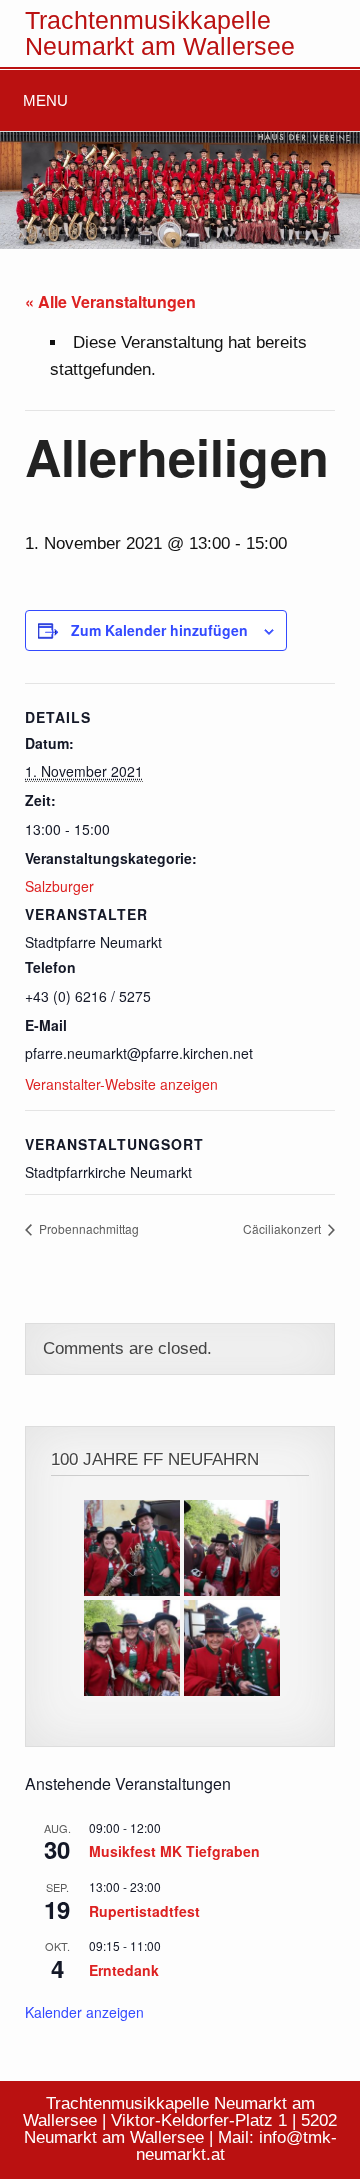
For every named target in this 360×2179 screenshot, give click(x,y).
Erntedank (124, 1970)
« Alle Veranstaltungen (110, 301)
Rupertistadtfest (144, 1911)
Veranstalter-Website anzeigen (121, 1084)
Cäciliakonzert (283, 1228)
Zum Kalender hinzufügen (159, 630)
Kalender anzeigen (84, 2012)
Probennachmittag (87, 1228)
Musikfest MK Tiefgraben (174, 1851)
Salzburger (59, 886)
